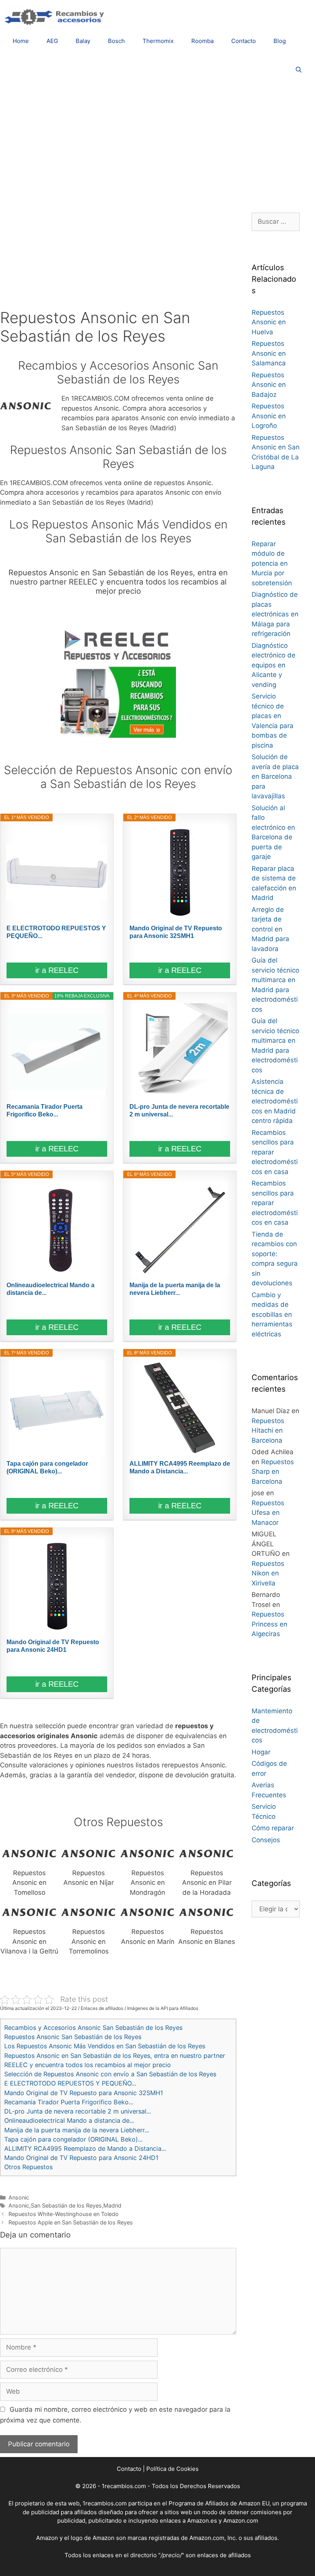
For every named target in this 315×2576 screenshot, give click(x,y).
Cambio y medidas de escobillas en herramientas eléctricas (272, 1314)
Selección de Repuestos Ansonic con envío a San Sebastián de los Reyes (110, 2074)
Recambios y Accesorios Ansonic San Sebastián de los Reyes (93, 2028)
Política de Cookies (172, 2469)
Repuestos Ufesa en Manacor (268, 1513)
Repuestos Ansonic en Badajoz (269, 385)
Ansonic (19, 2197)
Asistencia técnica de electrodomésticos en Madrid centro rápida (275, 1101)
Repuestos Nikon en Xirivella (268, 1573)
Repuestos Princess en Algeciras (269, 1624)
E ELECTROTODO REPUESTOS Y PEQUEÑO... (56, 932)
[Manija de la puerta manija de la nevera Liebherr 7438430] (180, 1230)
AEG (52, 41)
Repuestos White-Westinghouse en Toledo (64, 2214)
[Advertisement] (157, 144)
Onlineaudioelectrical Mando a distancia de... (51, 1289)
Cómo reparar (273, 1828)
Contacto (244, 41)
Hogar (261, 1752)
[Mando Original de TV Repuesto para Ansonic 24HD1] (57, 1587)
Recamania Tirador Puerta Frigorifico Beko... (45, 1110)
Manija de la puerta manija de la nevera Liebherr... (175, 1289)
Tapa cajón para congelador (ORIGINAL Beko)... (47, 1467)
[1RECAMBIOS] (56, 16)
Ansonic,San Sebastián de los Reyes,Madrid (65, 2205)
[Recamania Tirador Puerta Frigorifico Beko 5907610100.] (57, 1051)
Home (21, 41)
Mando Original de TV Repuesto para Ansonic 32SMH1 (176, 932)
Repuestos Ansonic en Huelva (269, 322)
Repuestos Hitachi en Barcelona (268, 1431)
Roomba (202, 41)
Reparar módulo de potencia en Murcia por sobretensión (272, 563)
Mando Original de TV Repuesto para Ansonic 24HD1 (53, 1646)
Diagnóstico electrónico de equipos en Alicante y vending (274, 665)
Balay (83, 41)
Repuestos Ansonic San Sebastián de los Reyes (73, 2037)
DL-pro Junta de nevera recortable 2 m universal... (179, 1110)
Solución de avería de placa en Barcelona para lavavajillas (275, 776)
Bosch (116, 41)
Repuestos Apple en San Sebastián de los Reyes (71, 2222)
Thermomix (158, 41)
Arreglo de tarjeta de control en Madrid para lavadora (270, 929)
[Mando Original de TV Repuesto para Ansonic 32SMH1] (180, 873)
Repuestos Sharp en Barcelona (273, 1472)
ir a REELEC (57, 970)
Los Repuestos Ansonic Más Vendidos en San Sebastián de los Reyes (105, 2046)
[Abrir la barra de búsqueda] (299, 70)
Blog (280, 41)
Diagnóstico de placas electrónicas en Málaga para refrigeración (275, 614)
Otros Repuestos (28, 2167)
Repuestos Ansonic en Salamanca (269, 353)
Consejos (266, 1840)
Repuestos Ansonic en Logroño (269, 416)
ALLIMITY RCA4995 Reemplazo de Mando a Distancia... (180, 1467)
